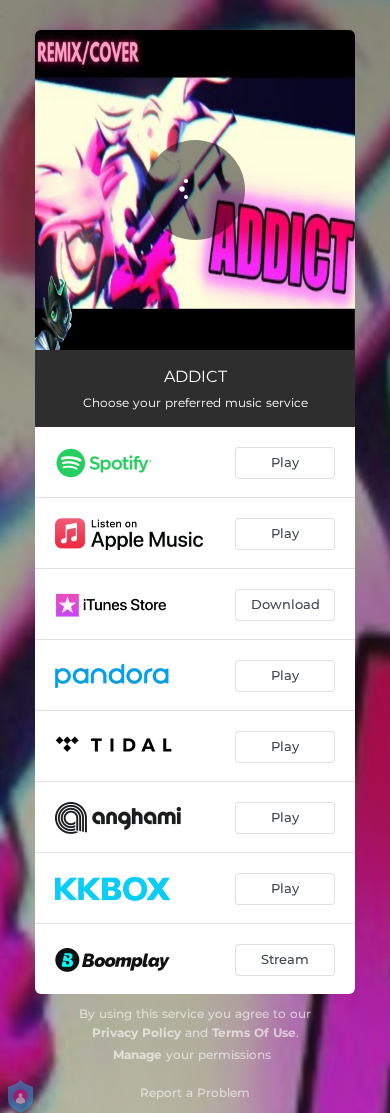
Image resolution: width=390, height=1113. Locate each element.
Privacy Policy (136, 1032)
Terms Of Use (254, 1032)
